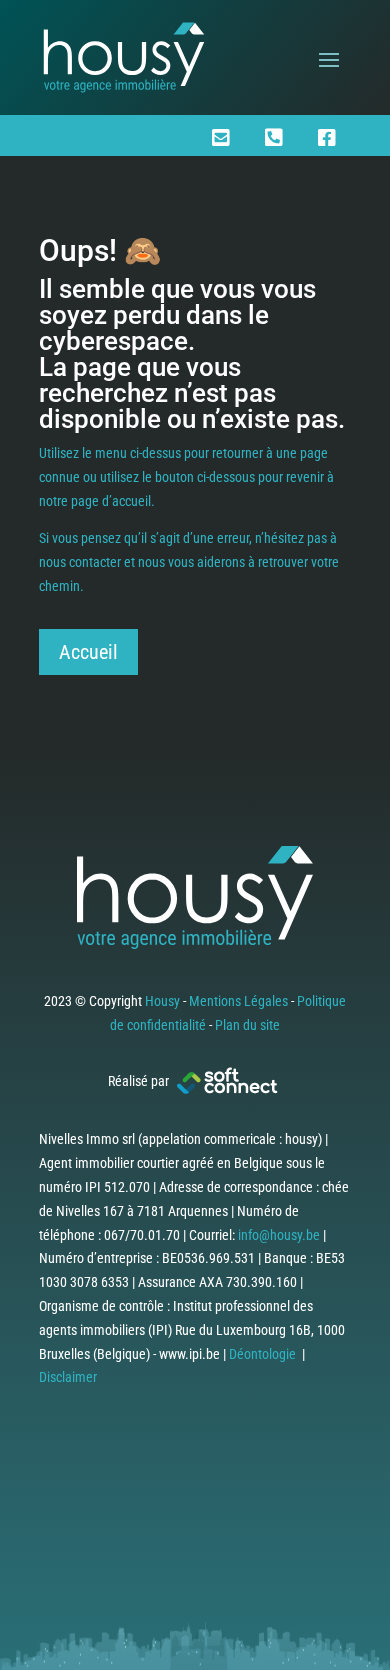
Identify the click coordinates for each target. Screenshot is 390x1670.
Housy (162, 1001)
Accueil (88, 652)
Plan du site (247, 1025)
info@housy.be (279, 1235)
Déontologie (262, 1354)
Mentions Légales (238, 1001)
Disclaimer (68, 1377)
